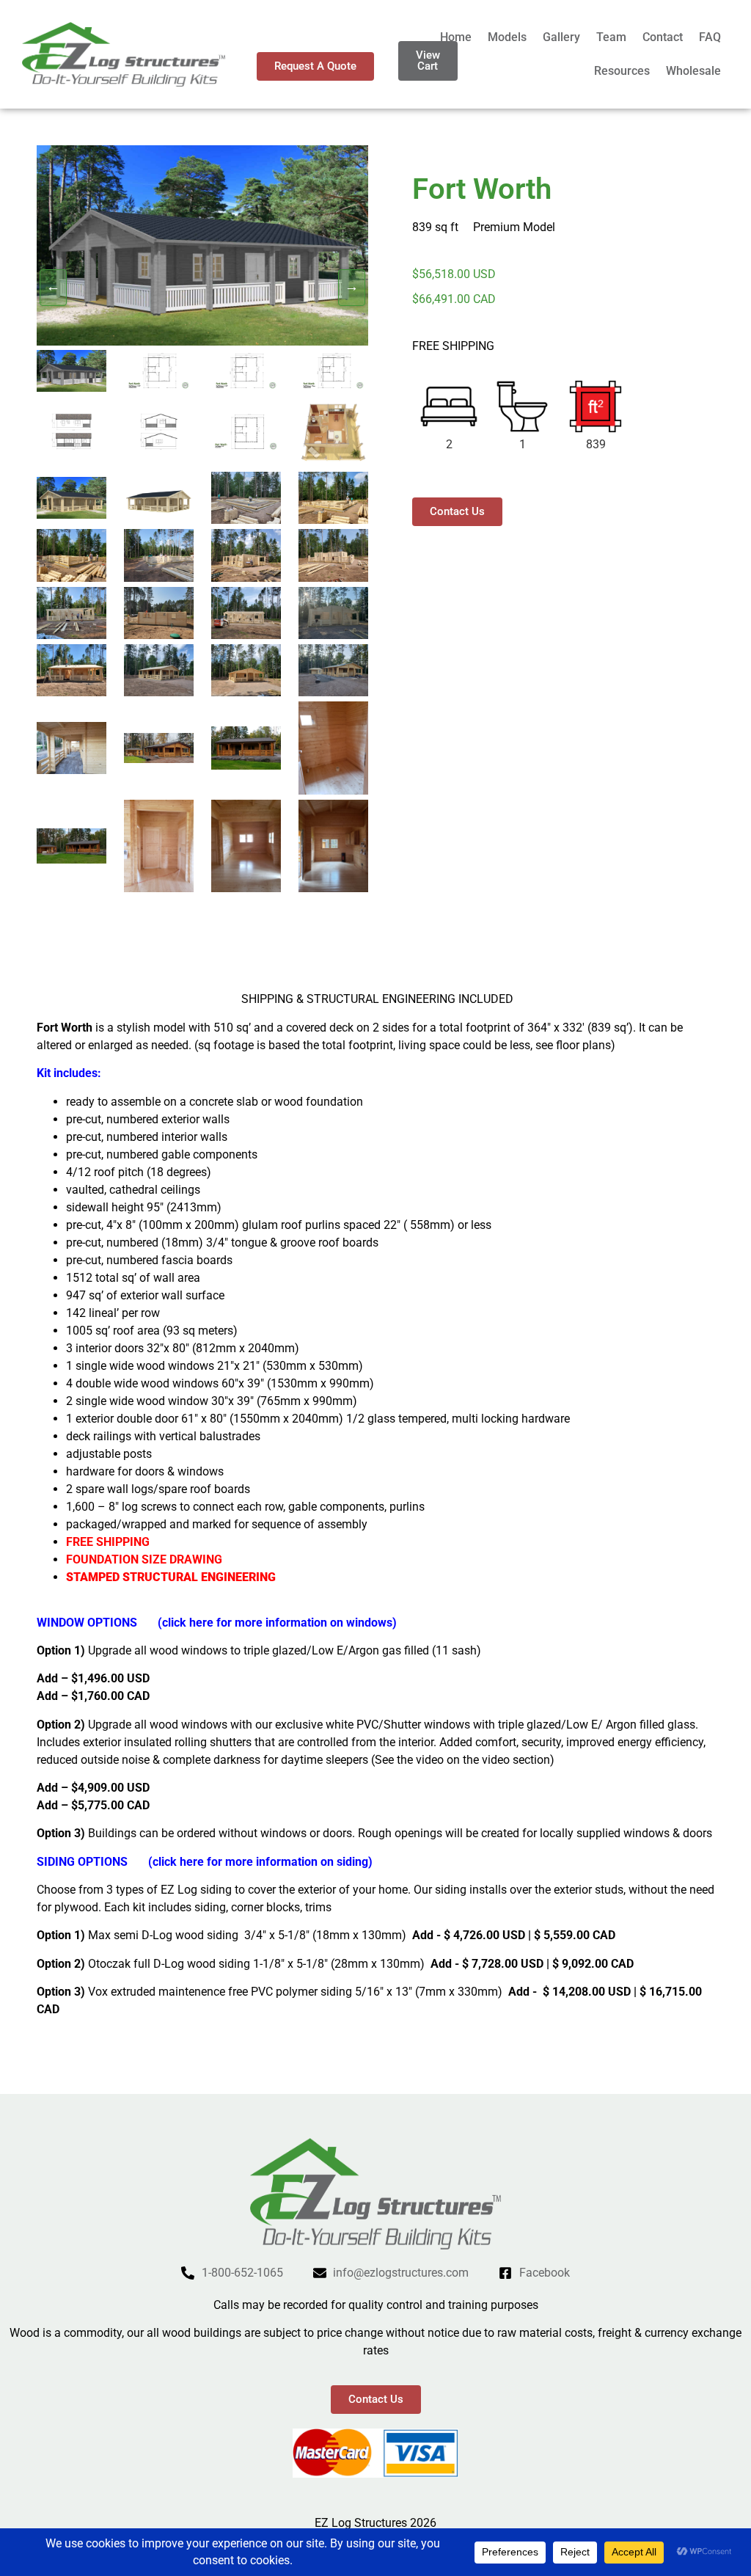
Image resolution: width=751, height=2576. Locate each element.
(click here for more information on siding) (260, 1862)
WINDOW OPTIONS (97, 1623)
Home (456, 37)
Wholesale (693, 71)
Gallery (561, 37)
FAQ (710, 37)
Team (611, 37)
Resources (622, 71)
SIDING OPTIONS (82, 1862)
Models (507, 37)
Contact (663, 37)
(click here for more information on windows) (277, 1623)
